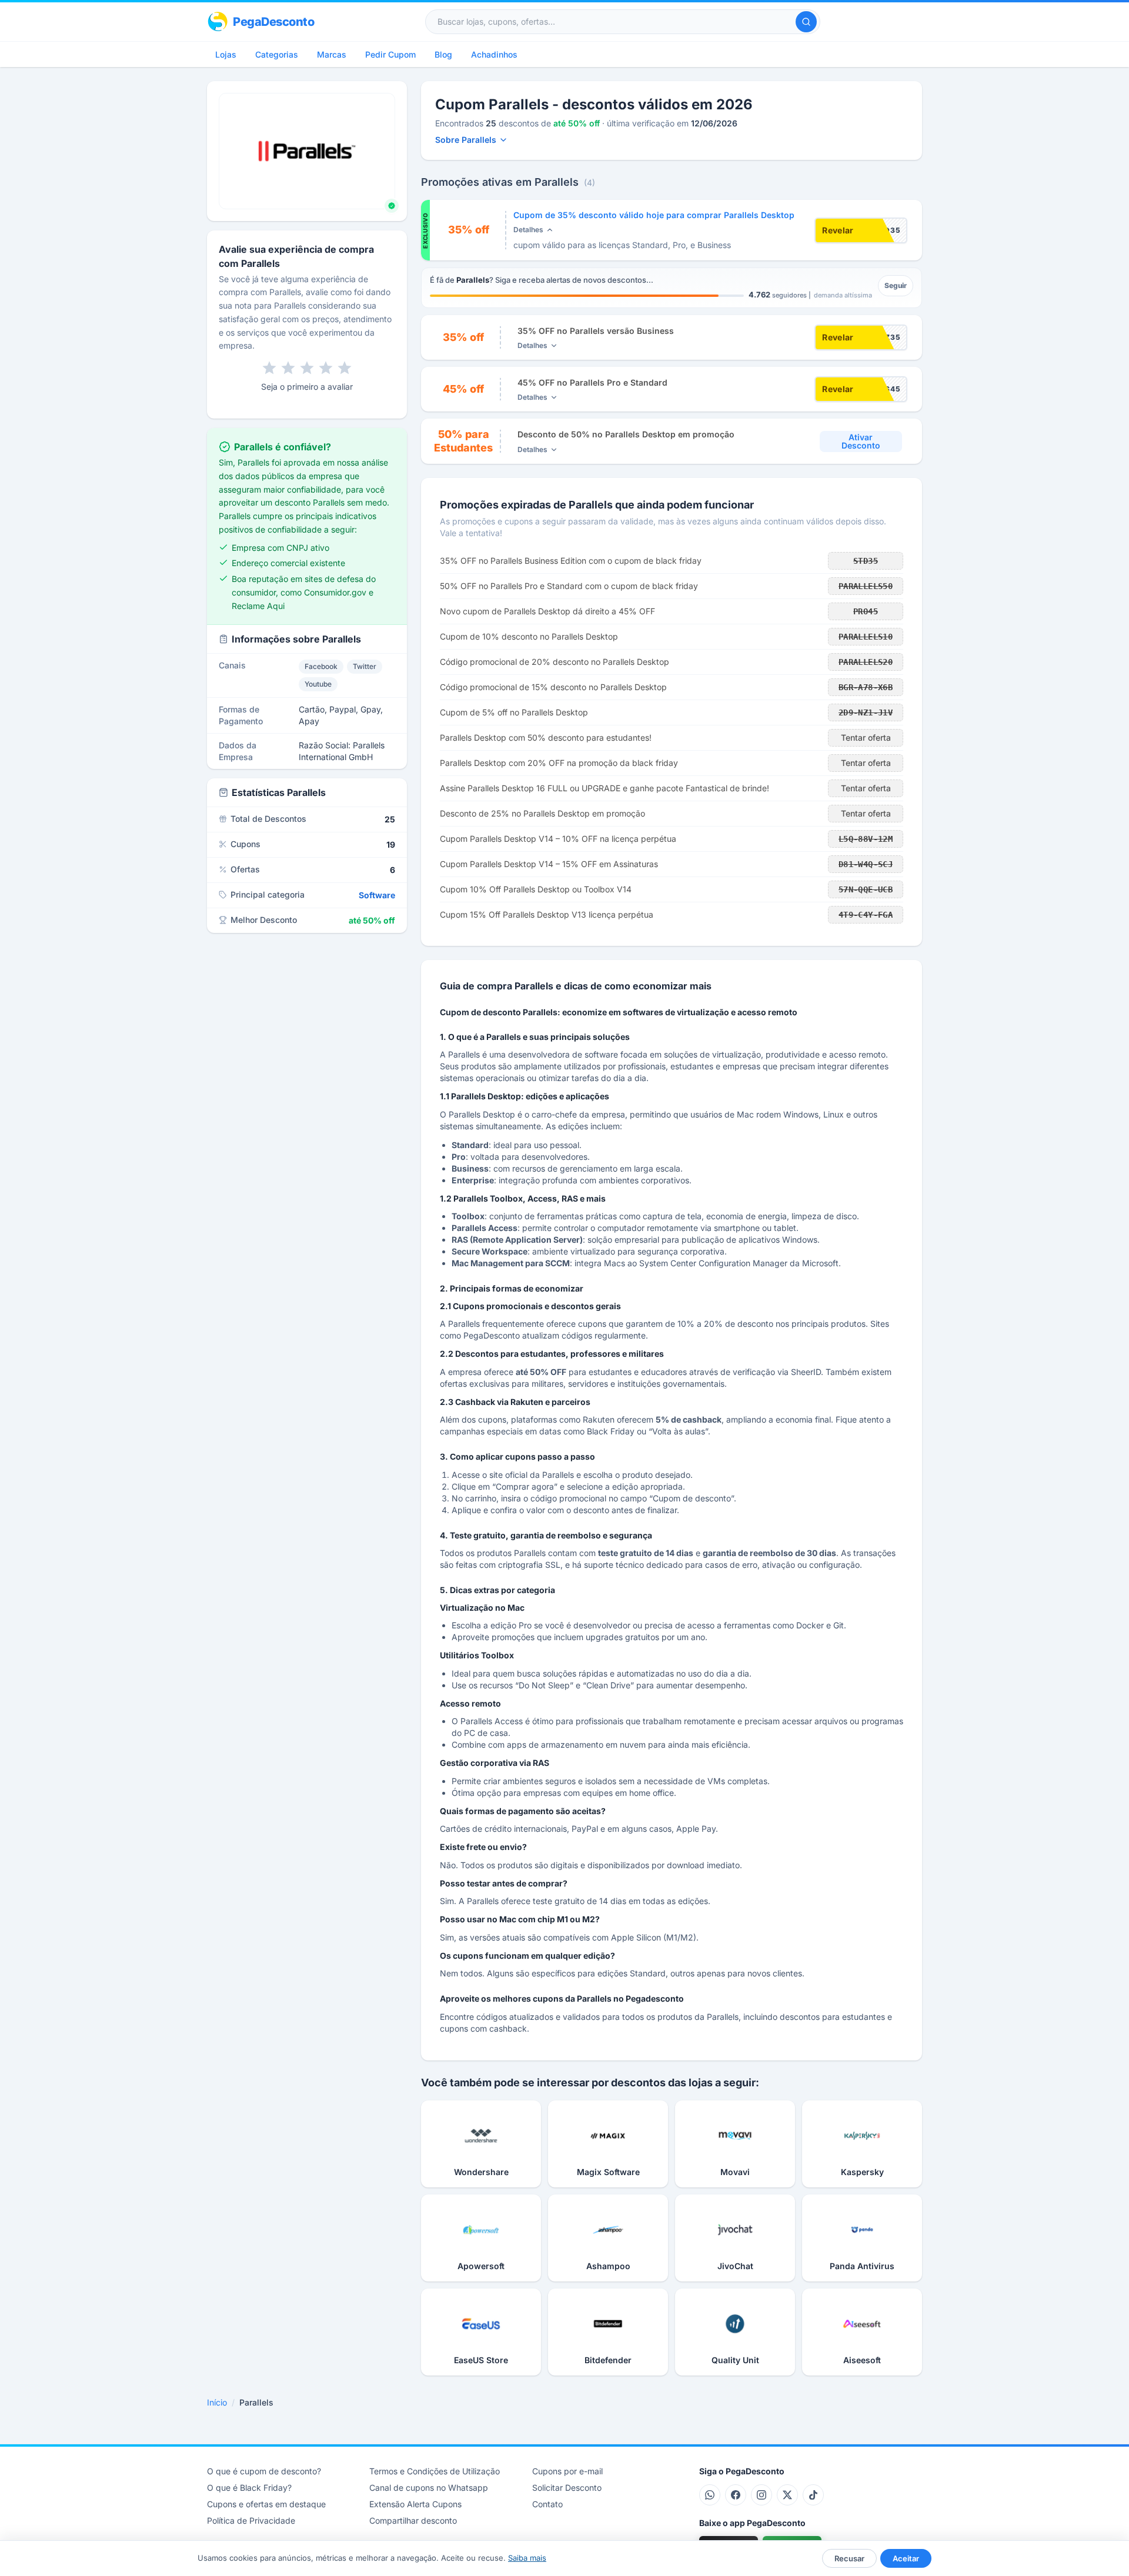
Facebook (321, 666)
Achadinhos (494, 54)
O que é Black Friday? (249, 2488)
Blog (443, 54)
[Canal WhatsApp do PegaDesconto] (710, 2495)
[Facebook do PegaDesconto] (736, 2495)
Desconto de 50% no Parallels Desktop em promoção (626, 434)
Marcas (332, 54)
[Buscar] (806, 22)
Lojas (226, 54)
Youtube (318, 684)
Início (217, 2402)
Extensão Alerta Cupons (415, 2504)
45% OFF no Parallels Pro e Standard (592, 382)
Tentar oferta (866, 737)
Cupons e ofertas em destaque (266, 2504)
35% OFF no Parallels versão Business (596, 331)
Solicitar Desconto (567, 2488)
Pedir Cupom (390, 54)
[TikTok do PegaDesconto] (813, 2495)
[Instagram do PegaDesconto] (761, 2495)
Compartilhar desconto (413, 2520)
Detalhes (528, 230)
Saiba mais (527, 2558)
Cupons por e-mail (567, 2471)
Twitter (365, 666)
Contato (547, 2504)
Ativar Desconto (861, 441)
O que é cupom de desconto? (264, 2471)
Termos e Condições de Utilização (435, 2471)
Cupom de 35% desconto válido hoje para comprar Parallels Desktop (654, 215)
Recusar (849, 2558)
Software (377, 895)
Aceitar (906, 2558)
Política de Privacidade (251, 2520)
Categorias (277, 54)
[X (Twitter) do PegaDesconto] (787, 2495)
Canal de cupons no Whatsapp (429, 2488)
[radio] (269, 368)
